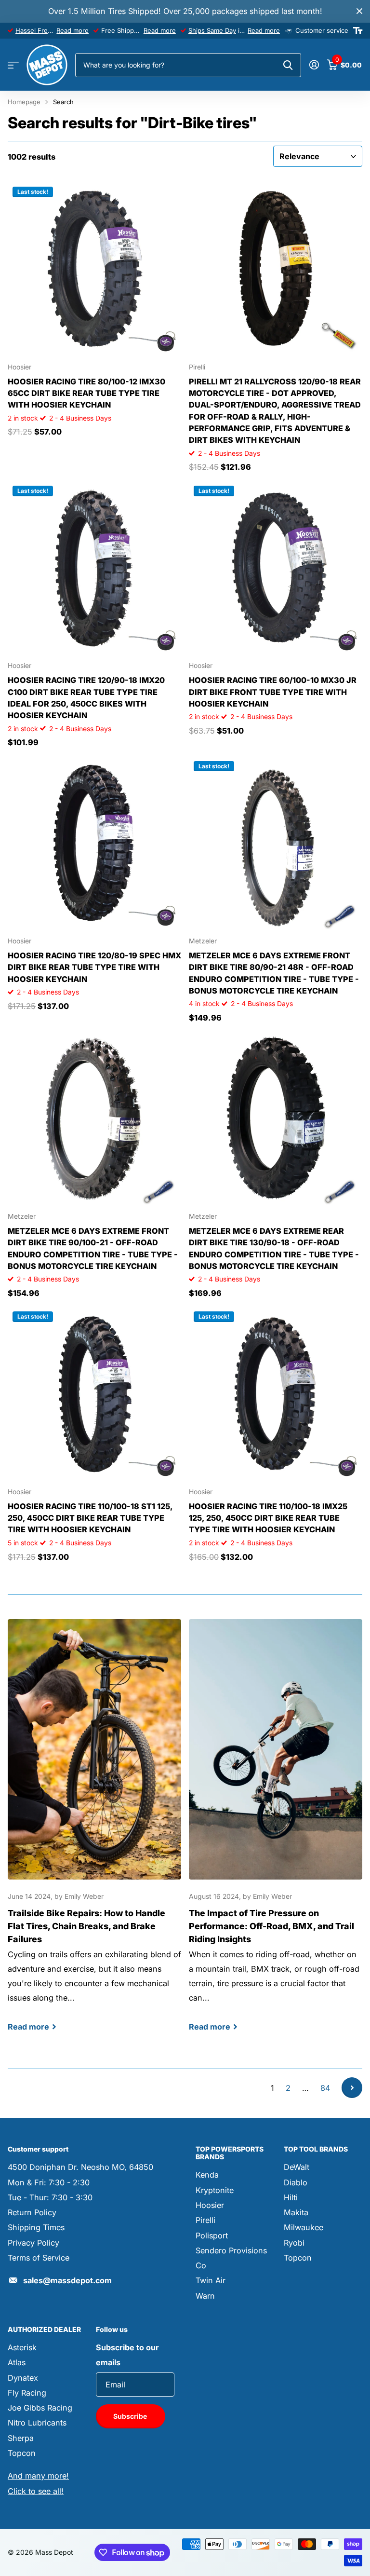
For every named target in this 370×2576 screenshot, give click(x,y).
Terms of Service (39, 2258)
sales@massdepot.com (67, 2280)
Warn (205, 2296)
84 (325, 2088)
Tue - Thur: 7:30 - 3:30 (50, 2197)
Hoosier (210, 2205)
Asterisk (22, 2347)
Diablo (296, 2182)
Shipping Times (36, 2227)
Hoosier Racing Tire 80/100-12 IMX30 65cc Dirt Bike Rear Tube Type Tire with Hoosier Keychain (86, 393)
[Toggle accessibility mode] (358, 31)
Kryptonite (215, 2190)
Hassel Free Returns (46, 30)
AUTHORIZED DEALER (44, 2329)
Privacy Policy (33, 2243)
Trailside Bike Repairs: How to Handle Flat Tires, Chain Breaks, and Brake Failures (94, 1834)
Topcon (298, 2258)
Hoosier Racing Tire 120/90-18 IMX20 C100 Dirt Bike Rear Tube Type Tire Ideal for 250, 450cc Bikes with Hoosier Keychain (86, 698)
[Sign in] (314, 65)
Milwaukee (304, 2227)
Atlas (17, 2362)
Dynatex (23, 2378)
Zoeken (288, 65)
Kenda (207, 2175)
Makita (296, 2212)
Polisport (212, 2235)
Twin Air (211, 2280)
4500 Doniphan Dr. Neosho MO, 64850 (80, 2167)
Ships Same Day (212, 30)
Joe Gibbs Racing (40, 2408)
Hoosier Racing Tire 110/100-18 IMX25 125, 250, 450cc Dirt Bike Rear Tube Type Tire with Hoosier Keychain (268, 1518)
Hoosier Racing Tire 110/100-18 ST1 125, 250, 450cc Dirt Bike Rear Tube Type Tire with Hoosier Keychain (90, 1518)
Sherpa (21, 2438)
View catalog (13, 65)
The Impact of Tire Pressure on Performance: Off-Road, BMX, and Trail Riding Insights (276, 1834)
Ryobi (294, 2243)
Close (359, 11)
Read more (73, 30)
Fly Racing (27, 2393)
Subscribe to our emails (127, 2355)
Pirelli (205, 2220)
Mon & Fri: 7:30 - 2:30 (49, 2182)
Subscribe (131, 2416)
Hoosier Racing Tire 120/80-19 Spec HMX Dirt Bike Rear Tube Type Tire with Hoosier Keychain (94, 967)
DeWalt (297, 2167)
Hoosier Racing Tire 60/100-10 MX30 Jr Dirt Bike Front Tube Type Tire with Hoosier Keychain (273, 692)
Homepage (24, 102)
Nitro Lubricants (37, 2423)
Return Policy (32, 2212)
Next (352, 2088)
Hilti (291, 2197)
